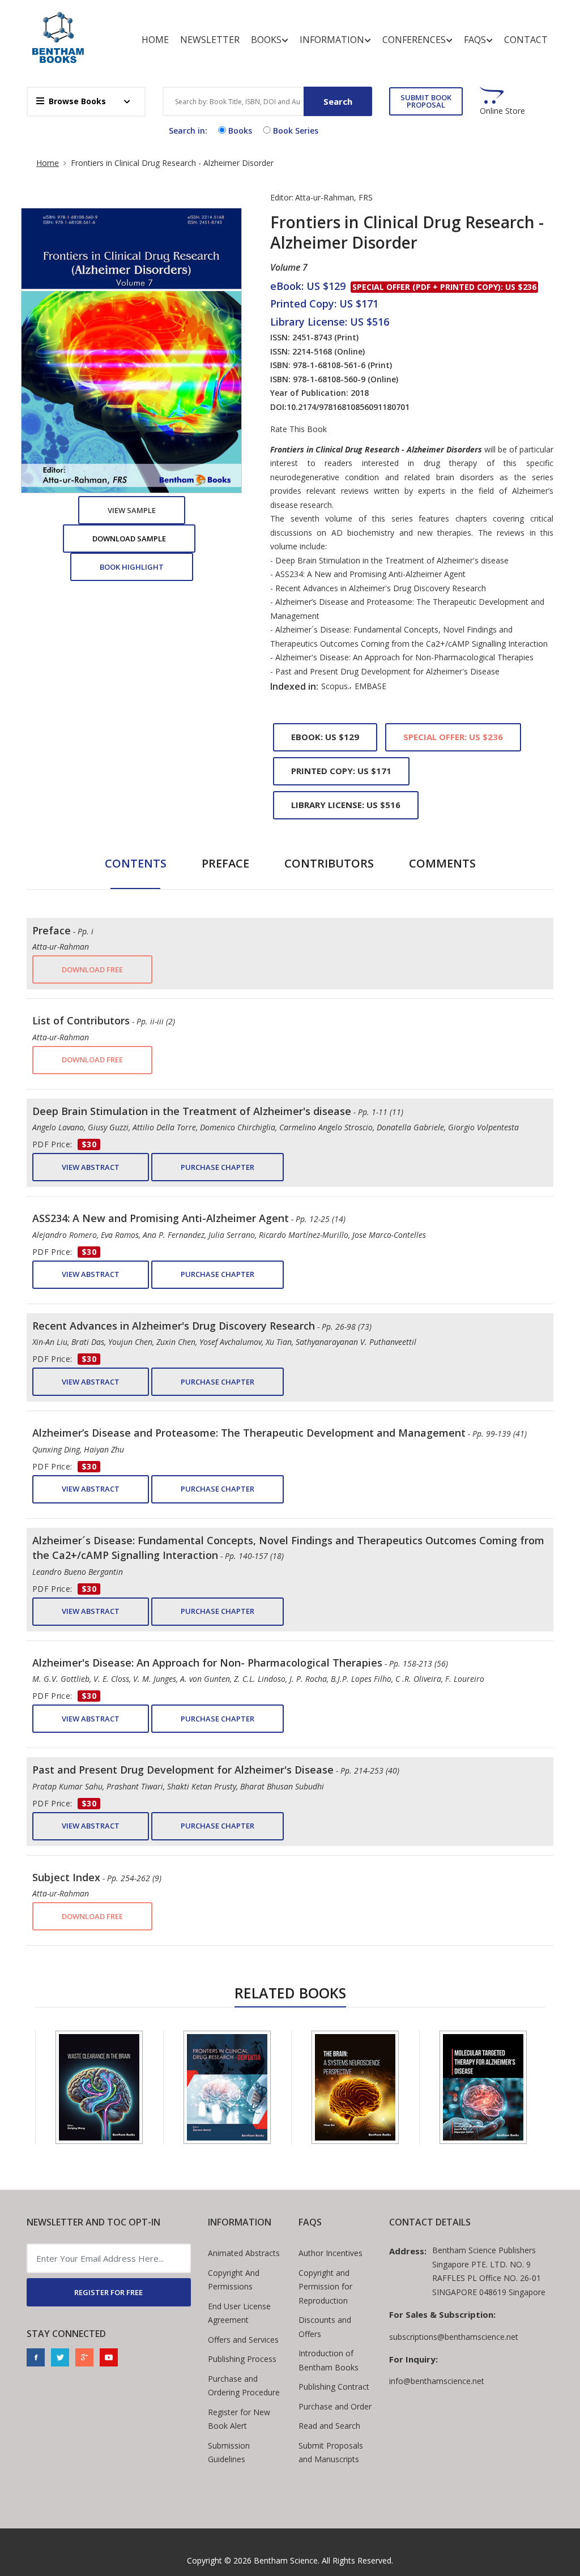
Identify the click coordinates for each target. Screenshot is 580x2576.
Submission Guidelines (229, 2453)
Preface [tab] (225, 863)
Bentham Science (286, 2560)
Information (332, 40)
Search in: (188, 131)
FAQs (475, 40)
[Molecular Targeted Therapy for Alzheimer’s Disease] (483, 2087)
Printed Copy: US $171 (341, 771)
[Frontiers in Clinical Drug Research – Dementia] (227, 2087)
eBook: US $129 (325, 737)
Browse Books (77, 101)
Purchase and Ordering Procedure (244, 2386)
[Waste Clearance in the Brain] (99, 2087)
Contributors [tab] (329, 863)
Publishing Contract (334, 2387)
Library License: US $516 (346, 805)
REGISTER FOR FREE (108, 2292)
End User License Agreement (239, 2313)
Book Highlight (132, 567)
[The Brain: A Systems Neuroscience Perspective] (355, 2087)
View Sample (132, 510)
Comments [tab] (442, 863)
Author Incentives (330, 2253)
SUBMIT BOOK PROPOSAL (426, 101)
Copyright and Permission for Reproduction (325, 2287)
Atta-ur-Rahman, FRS (334, 197)
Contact (526, 40)
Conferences (414, 40)
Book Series (296, 131)
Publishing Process (242, 2359)
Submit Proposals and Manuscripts (331, 2453)
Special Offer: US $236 (453, 737)
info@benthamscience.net (437, 2381)
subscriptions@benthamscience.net (454, 2337)
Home (155, 40)
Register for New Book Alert (239, 2419)
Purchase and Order (335, 2406)
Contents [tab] (136, 863)
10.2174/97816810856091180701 (348, 407)
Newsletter (210, 40)
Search (338, 101)
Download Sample (129, 539)
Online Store (502, 111)
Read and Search (329, 2426)
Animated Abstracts (244, 2253)
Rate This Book (298, 429)
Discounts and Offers (325, 2327)
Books (266, 40)
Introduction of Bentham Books (329, 2360)
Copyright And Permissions (234, 2280)
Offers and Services (243, 2340)
